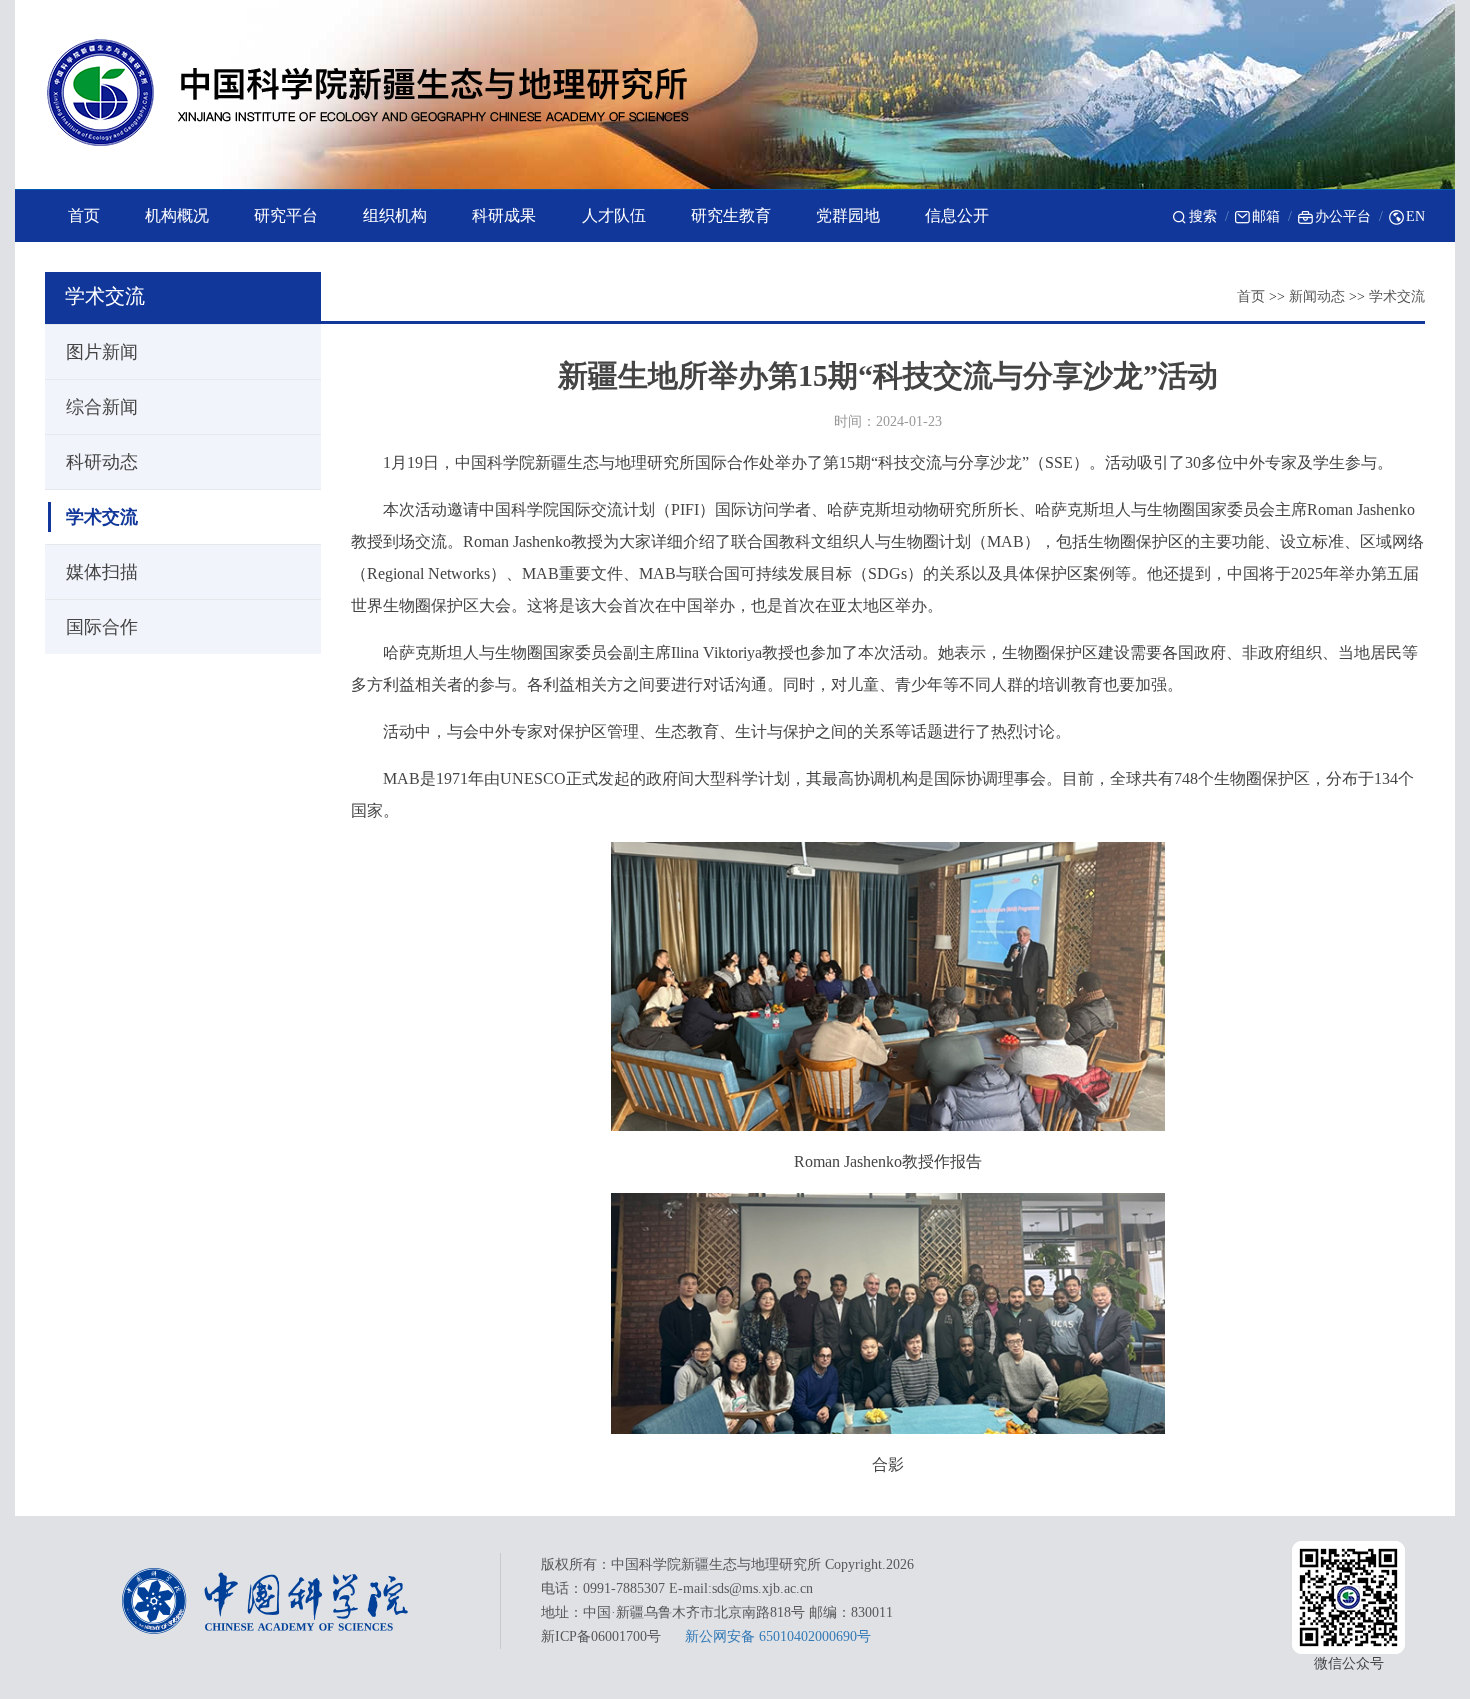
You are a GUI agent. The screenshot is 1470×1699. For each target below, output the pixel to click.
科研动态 (102, 462)
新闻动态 (1317, 296)
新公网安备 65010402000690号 (778, 1636)
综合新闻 (102, 407)
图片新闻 (102, 352)
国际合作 (102, 627)
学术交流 (1397, 296)
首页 (1251, 296)
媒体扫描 (102, 572)
